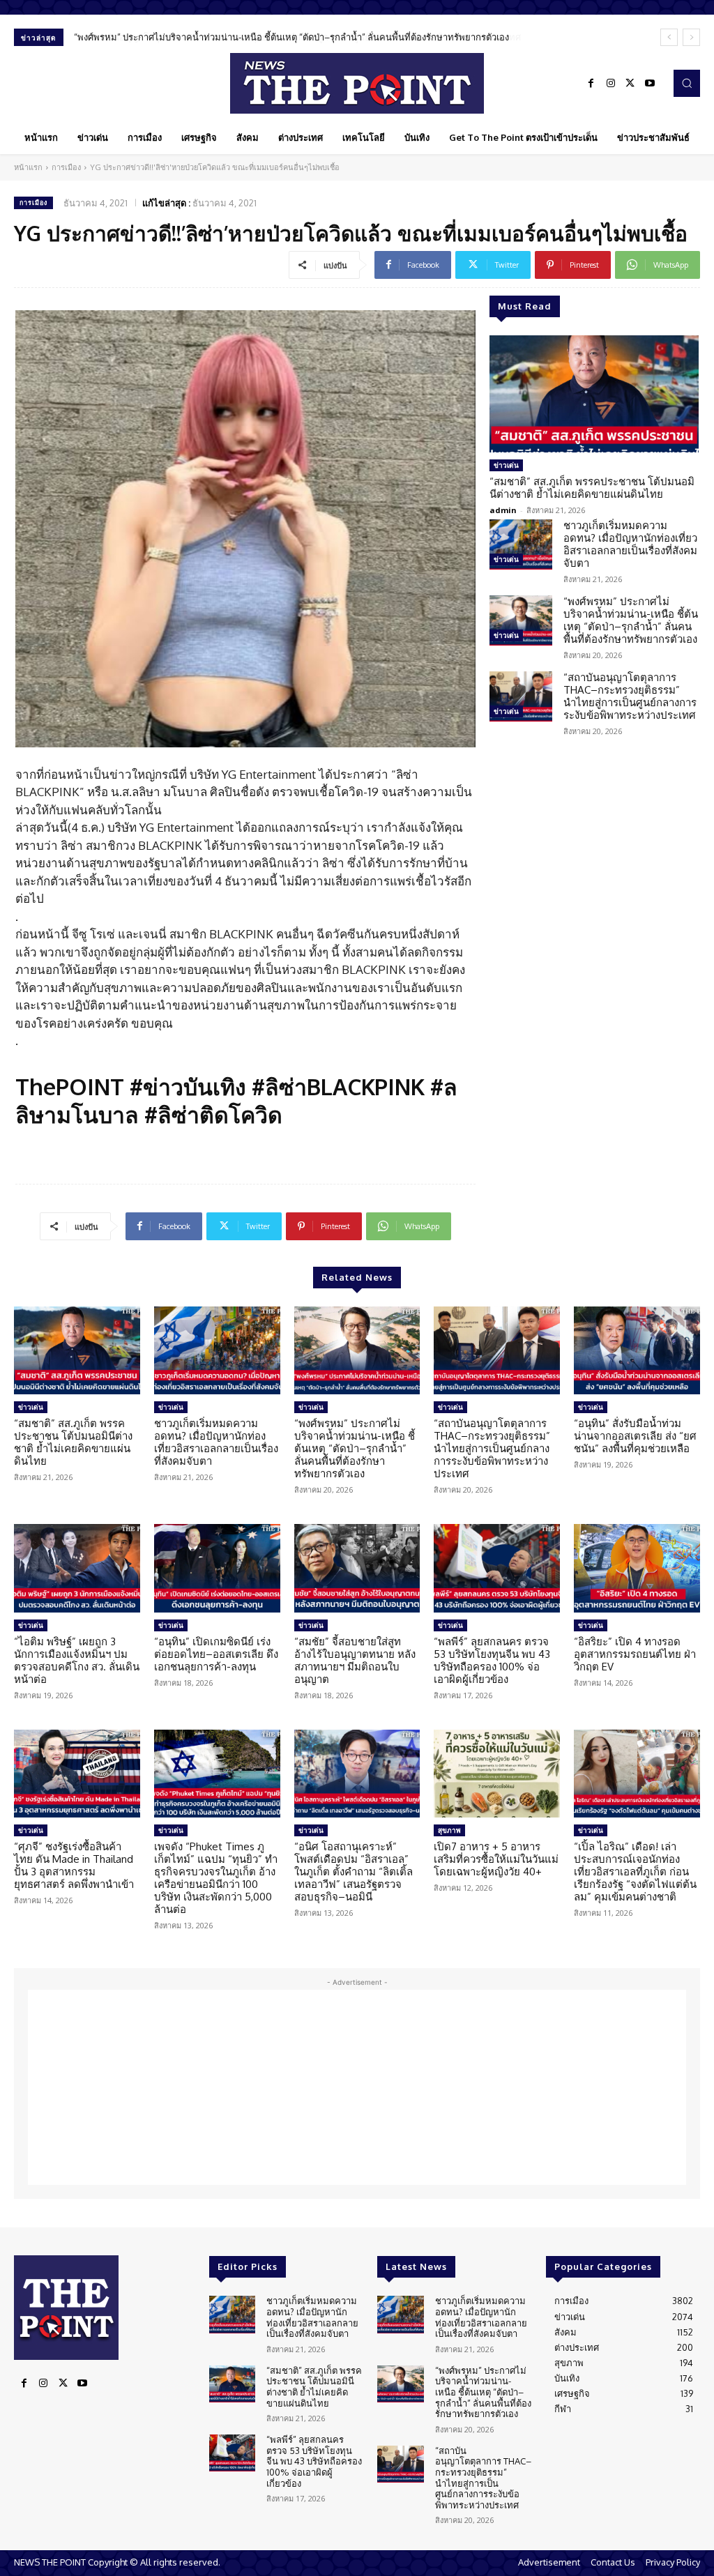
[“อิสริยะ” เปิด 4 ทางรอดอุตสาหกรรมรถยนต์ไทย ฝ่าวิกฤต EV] (637, 1568)
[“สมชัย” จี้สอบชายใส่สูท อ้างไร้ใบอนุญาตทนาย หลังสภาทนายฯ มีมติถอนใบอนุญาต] (357, 1568)
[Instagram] (611, 84)
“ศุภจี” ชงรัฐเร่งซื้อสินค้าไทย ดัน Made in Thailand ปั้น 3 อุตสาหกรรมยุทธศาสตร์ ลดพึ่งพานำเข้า (74, 1865)
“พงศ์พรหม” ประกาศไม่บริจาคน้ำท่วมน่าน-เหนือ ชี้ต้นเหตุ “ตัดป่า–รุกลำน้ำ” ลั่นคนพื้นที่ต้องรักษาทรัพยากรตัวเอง (631, 620)
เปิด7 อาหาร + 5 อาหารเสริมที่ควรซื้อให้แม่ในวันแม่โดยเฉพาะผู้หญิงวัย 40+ (496, 1859)
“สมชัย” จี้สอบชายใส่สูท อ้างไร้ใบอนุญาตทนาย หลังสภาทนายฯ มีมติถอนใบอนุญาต (355, 1660)
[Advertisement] (357, 2087)
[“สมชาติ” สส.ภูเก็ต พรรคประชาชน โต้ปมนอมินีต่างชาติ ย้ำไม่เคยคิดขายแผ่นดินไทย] (594, 394)
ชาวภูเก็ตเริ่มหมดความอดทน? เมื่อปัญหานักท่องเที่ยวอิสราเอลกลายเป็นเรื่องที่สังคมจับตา (630, 544)
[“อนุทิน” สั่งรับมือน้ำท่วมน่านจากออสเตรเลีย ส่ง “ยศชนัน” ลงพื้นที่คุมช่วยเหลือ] (637, 1351)
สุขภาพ (449, 1830)
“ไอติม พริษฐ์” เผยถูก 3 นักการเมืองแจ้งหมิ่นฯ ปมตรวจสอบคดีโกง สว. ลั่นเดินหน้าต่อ (77, 1660)
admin (503, 510)
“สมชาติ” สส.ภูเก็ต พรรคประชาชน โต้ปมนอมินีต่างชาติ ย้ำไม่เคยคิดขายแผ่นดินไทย (592, 488)
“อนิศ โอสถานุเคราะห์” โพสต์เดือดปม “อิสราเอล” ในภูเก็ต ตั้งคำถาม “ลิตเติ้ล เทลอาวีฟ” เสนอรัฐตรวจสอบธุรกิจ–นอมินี (354, 1872)
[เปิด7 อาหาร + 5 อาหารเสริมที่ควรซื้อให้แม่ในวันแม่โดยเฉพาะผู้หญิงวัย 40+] (497, 1774)
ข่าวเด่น (506, 465)
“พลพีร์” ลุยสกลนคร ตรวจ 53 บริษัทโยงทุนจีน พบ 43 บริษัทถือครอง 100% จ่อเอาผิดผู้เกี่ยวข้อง (492, 1660)
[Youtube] (650, 84)
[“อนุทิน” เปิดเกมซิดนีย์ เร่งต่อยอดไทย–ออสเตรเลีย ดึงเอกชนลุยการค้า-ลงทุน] (217, 1568)
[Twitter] (630, 84)
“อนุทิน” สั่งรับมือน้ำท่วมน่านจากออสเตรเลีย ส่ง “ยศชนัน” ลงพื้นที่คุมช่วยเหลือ (635, 1436)
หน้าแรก (28, 167)
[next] (691, 37)
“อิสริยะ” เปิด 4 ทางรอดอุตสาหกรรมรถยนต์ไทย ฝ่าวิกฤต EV (635, 1654)
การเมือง (66, 167)
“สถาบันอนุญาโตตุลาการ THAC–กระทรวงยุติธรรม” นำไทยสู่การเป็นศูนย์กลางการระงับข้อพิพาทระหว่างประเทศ (290, 37)
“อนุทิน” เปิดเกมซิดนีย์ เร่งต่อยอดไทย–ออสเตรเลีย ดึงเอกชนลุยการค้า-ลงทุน (216, 1654)
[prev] (669, 37)
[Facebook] (591, 84)
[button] (687, 83)
